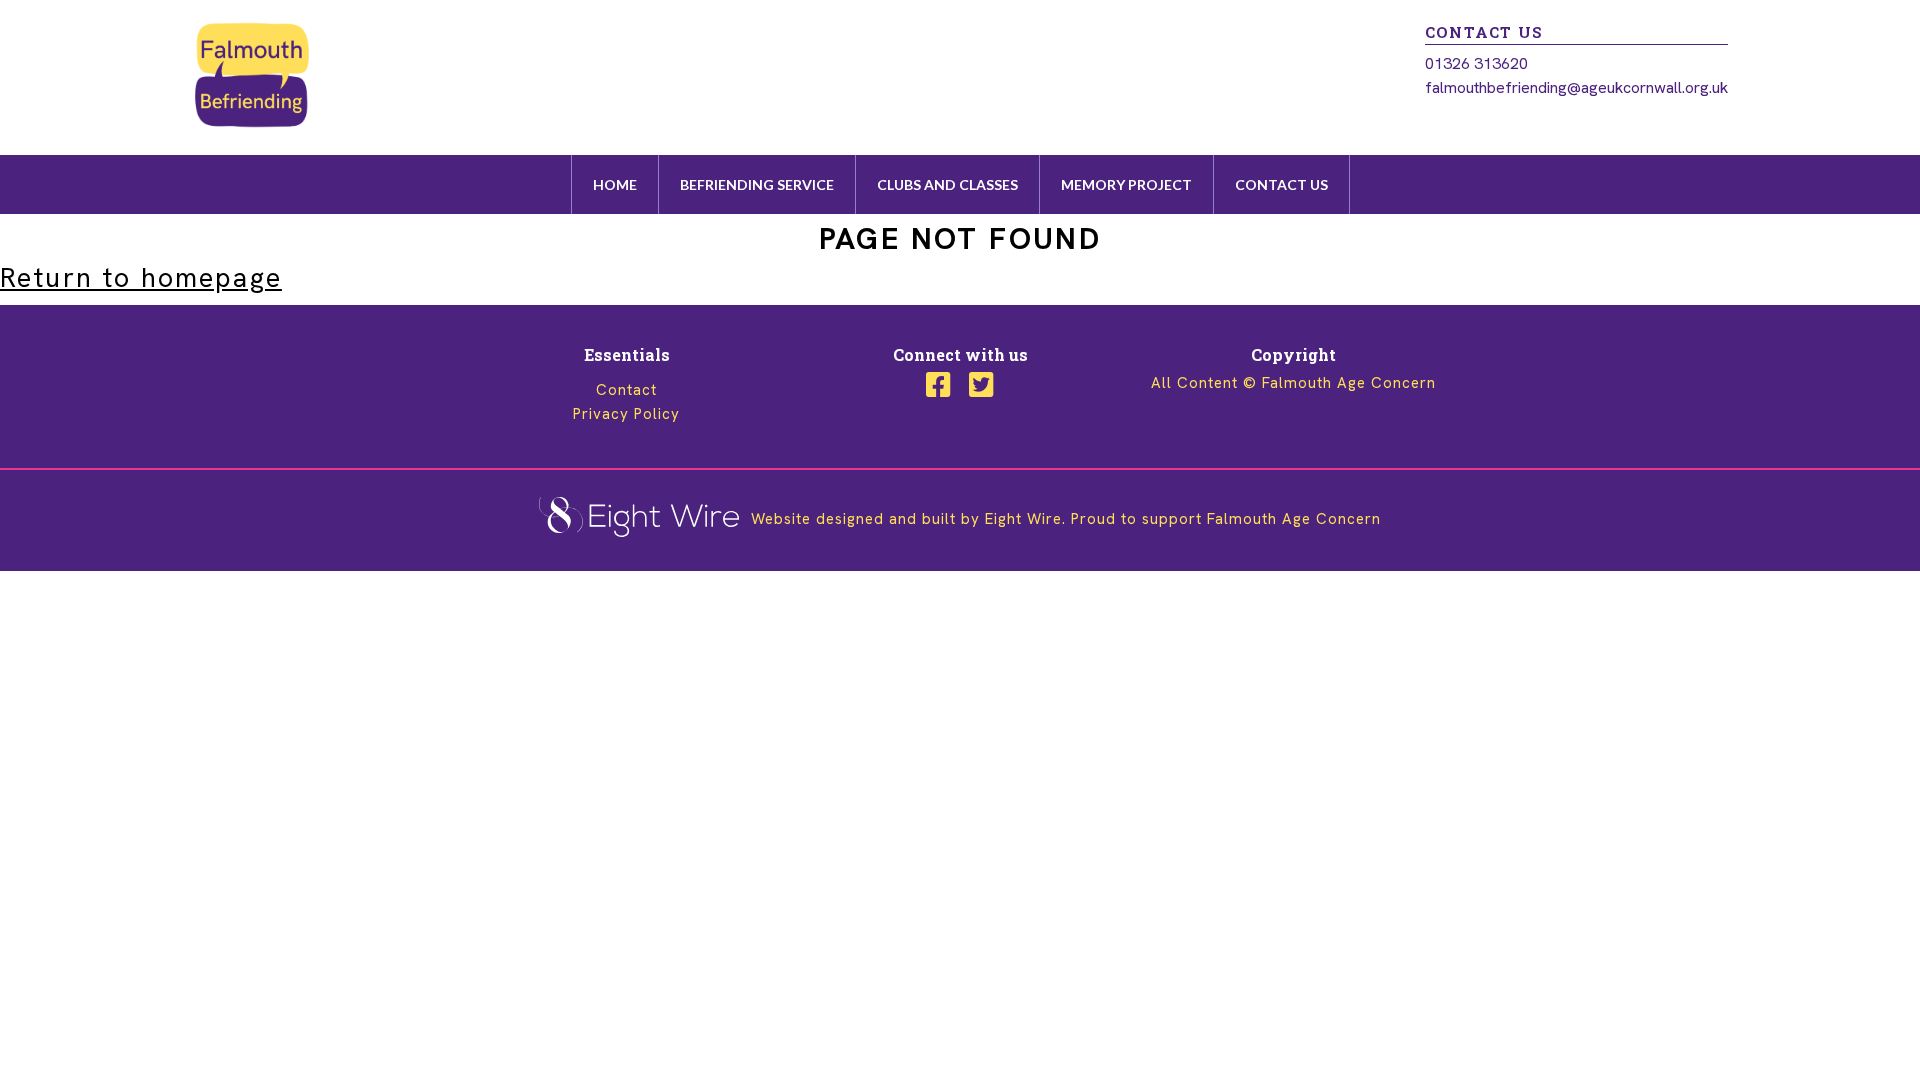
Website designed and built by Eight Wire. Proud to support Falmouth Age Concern (1063, 519)
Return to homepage (141, 277)
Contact (626, 390)
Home (615, 184)
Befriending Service (757, 184)
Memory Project (1126, 184)
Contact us (1281, 184)
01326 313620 (1476, 63)
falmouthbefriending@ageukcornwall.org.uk (1576, 87)
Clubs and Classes (947, 184)
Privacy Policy (626, 414)
